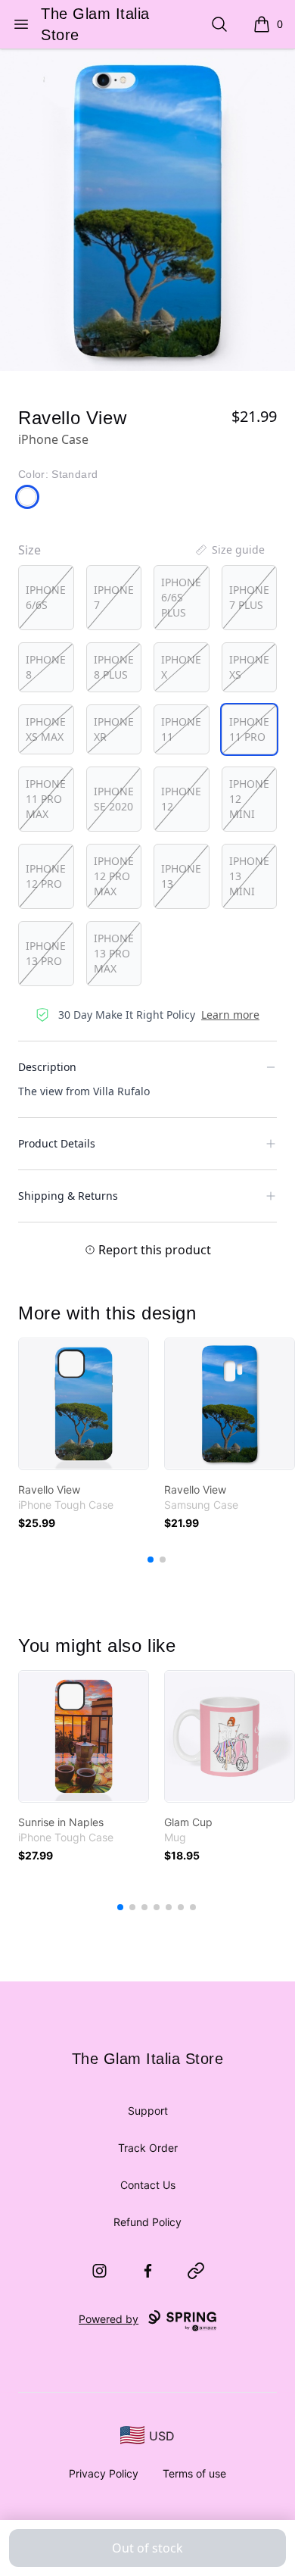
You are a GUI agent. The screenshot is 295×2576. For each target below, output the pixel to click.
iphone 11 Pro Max (46, 799)
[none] (229, 550)
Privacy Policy (104, 2473)
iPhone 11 (181, 729)
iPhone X (181, 667)
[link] (84, 1404)
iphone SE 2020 (114, 799)
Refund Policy (147, 2222)
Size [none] (29, 550)
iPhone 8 (46, 667)
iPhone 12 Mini (249, 799)
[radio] (46, 598)
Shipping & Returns (68, 1196)
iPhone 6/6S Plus (181, 597)
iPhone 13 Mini (249, 876)
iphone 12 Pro (46, 876)
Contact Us (148, 2185)
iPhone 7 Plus (249, 597)
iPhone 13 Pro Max (114, 953)
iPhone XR (114, 729)
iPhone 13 (181, 876)
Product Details (57, 1143)
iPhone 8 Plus (114, 667)
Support (148, 2111)
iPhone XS (249, 667)
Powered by (109, 2319)
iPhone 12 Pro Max (114, 876)
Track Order (148, 2148)
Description (47, 1067)
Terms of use (194, 2473)
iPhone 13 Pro (46, 953)
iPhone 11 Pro (249, 729)
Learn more (230, 1015)
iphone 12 (181, 799)
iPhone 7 (114, 597)
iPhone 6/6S (46, 597)
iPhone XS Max (46, 729)
